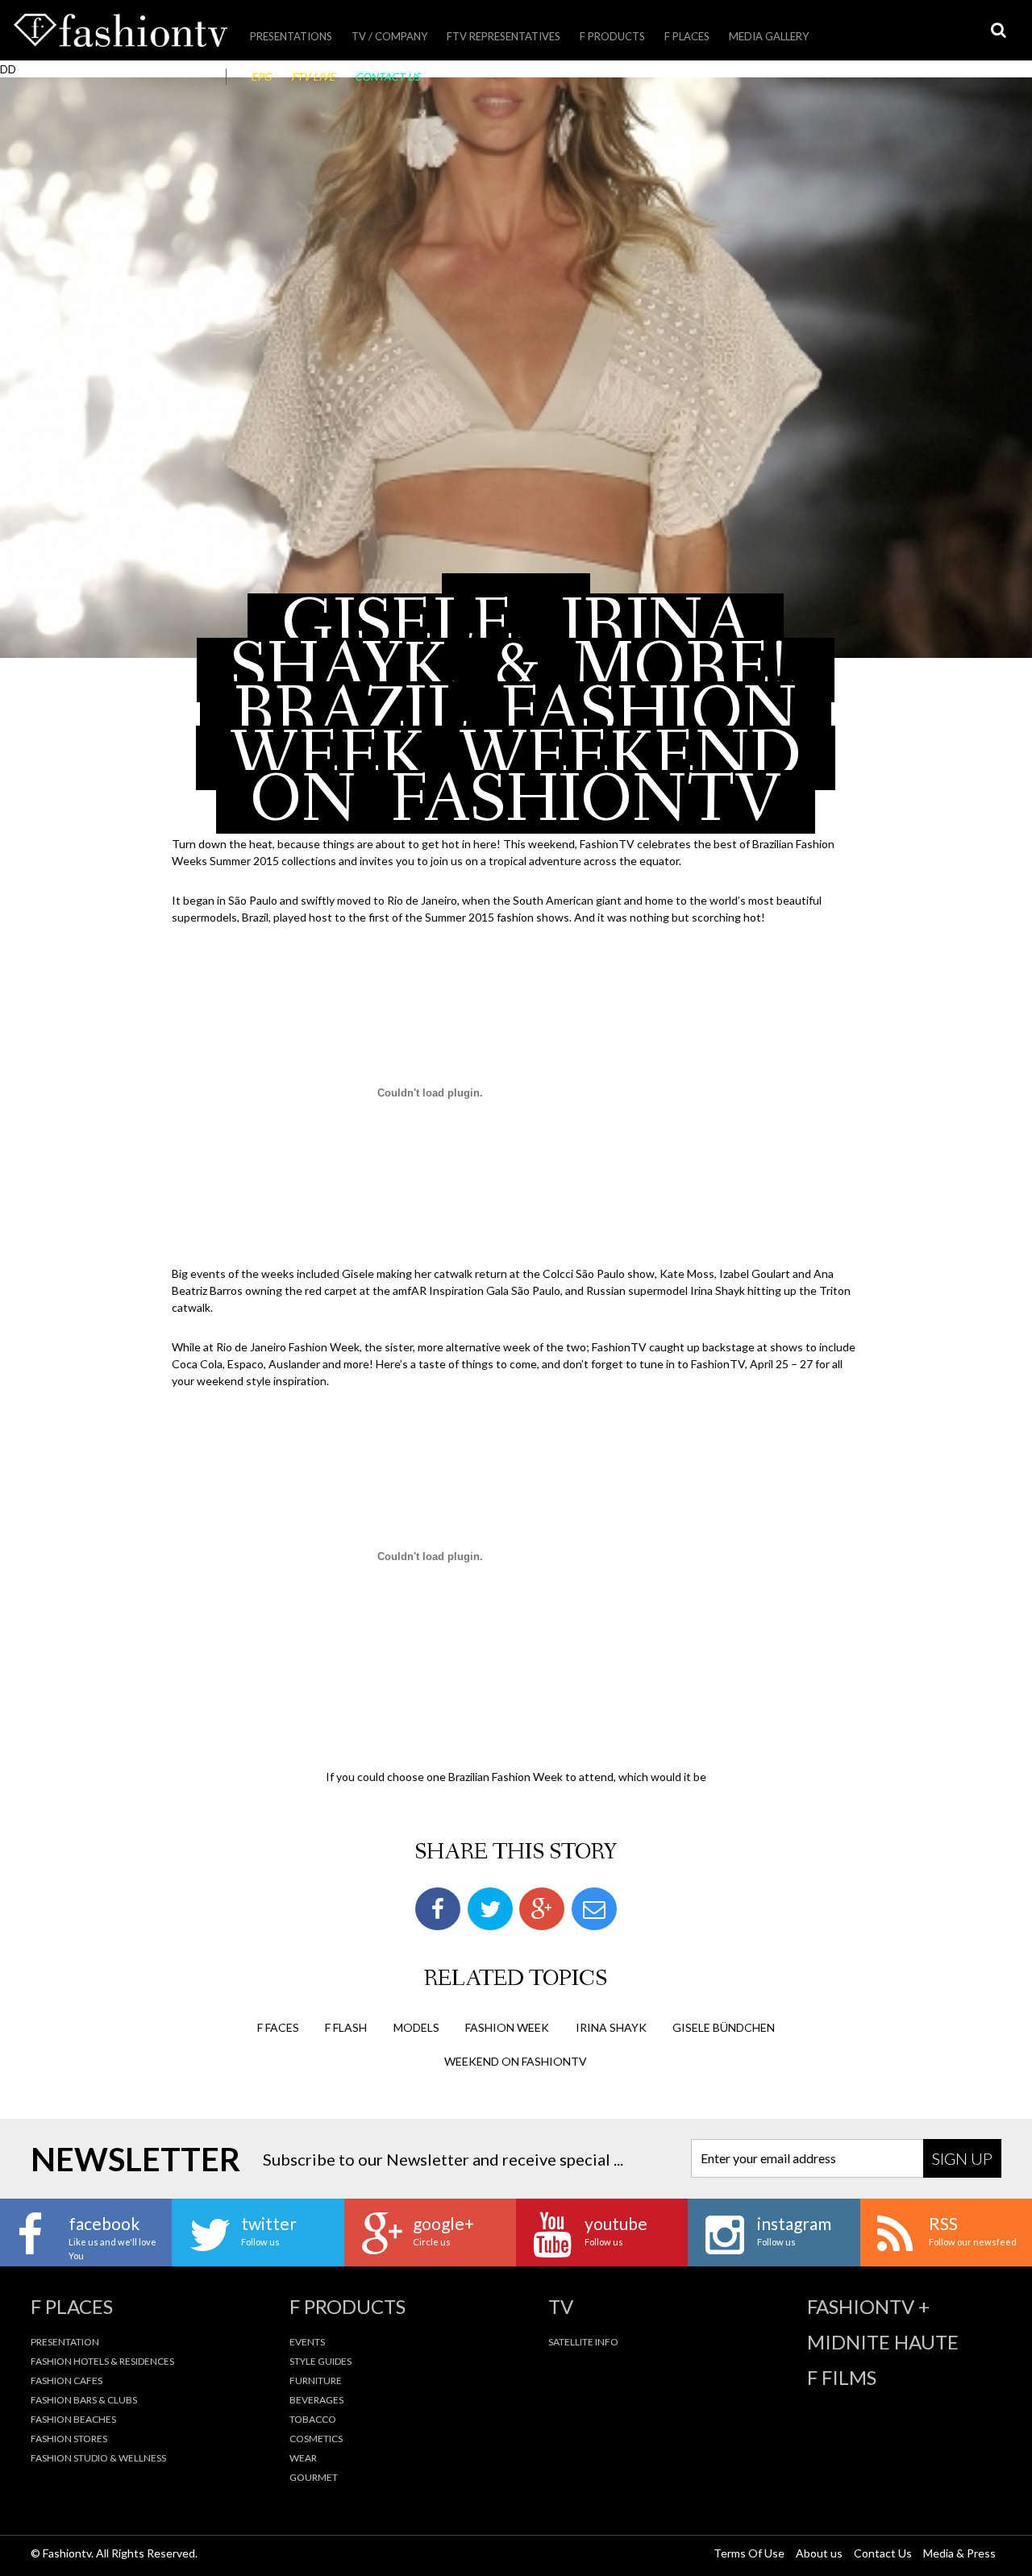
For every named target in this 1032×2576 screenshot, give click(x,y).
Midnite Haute (883, 2342)
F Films (842, 2378)
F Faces (278, 2027)
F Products (612, 36)
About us (819, 2553)
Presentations (291, 36)
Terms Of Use (749, 2553)
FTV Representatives (504, 36)
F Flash (346, 2027)
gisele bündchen (724, 2027)
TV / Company (389, 36)
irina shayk (611, 2027)
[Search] (998, 30)
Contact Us (387, 77)
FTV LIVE (313, 77)
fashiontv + (868, 2307)
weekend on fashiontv (516, 2061)
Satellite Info (583, 2342)
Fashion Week (507, 2027)
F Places (687, 36)
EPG (261, 77)
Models (416, 2027)
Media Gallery (769, 36)
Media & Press (959, 2553)
